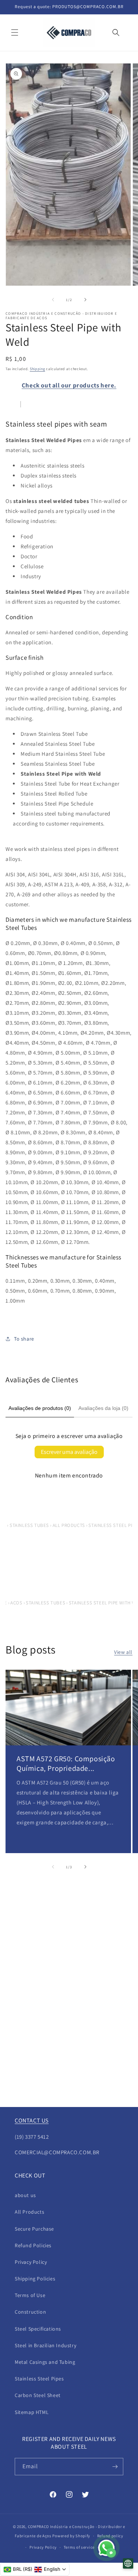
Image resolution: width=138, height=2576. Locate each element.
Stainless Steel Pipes (39, 2379)
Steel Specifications (38, 2329)
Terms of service (79, 2547)
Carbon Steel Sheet (38, 2395)
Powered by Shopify (71, 2536)
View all (123, 1652)
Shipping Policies (35, 2279)
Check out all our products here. (69, 385)
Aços (16, 1603)
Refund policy (110, 2536)
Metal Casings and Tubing (45, 2362)
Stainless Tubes (29, 1525)
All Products (29, 2212)
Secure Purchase (34, 2229)
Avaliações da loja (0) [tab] (103, 1408)
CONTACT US (32, 2120)
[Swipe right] (85, 300)
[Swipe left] (53, 300)
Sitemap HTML (32, 2412)
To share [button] (24, 1339)
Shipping (38, 369)
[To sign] (115, 2467)
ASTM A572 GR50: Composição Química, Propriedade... (66, 1763)
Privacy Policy (31, 2262)
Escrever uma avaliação (69, 1452)
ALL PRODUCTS (69, 1525)
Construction (30, 2312)
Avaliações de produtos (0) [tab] (40, 1408)
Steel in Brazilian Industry (45, 2345)
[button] (15, 32)
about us (25, 2195)
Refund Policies (33, 2245)
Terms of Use (30, 2295)
